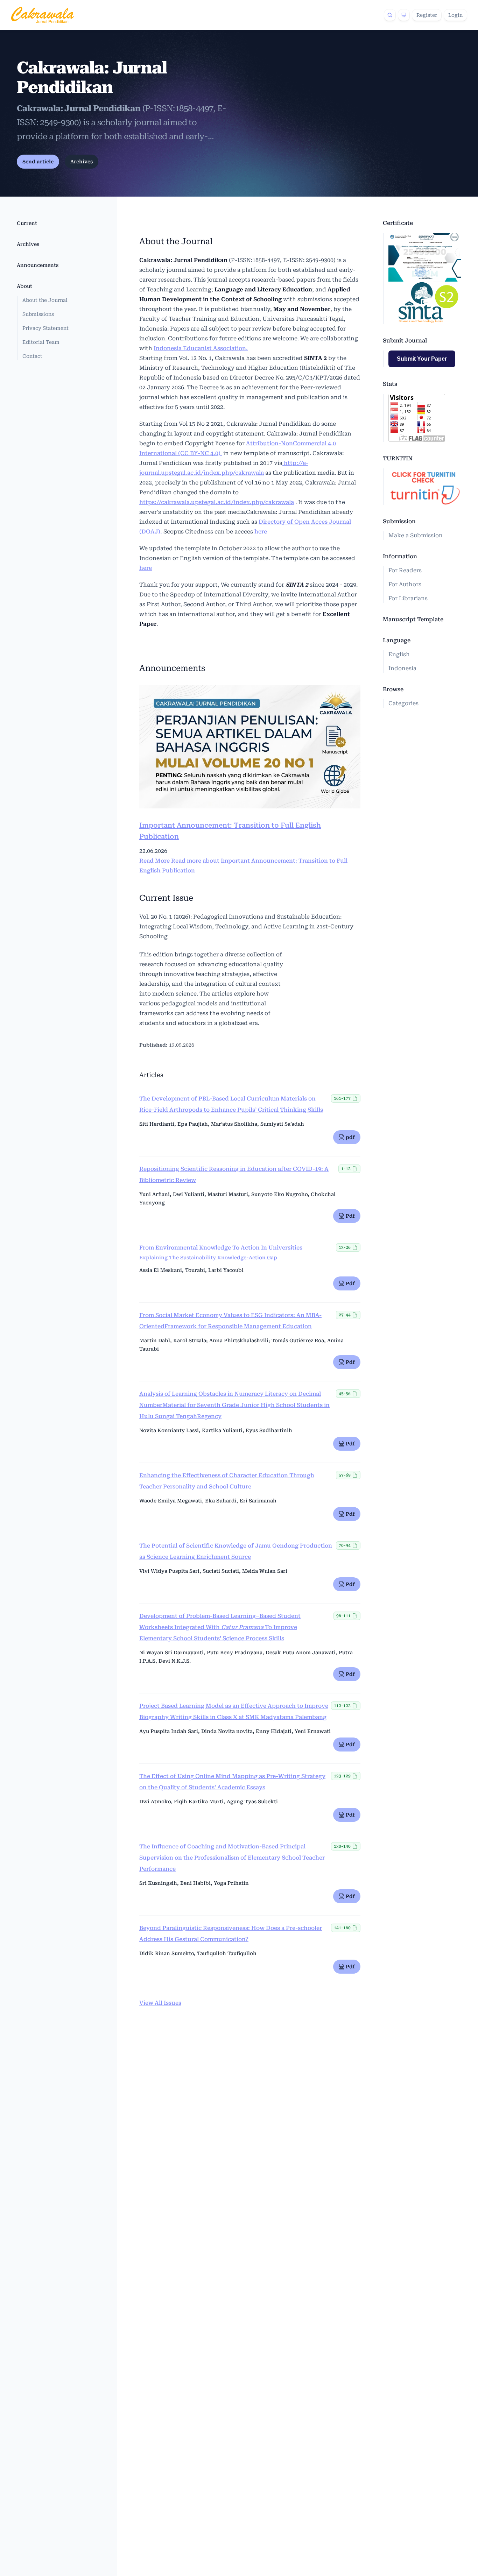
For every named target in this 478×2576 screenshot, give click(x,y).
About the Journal (45, 300)
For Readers (405, 570)
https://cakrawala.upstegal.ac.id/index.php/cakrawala (217, 502)
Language (397, 640)
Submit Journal (405, 341)
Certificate (398, 223)
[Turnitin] (425, 487)
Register (427, 15)
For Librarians (408, 598)
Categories (403, 703)
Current (27, 223)
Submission (399, 521)
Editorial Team (41, 342)
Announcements (38, 265)
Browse (393, 689)
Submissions (38, 314)
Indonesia (402, 668)
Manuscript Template (413, 619)
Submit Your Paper (422, 359)
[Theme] (404, 15)
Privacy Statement (45, 328)
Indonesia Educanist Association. (201, 348)
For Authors (405, 584)
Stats (390, 384)
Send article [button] (38, 162)
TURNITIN (398, 458)
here (261, 532)
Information (400, 556)
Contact (32, 356)
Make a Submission (416, 535)
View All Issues (160, 2003)
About (24, 286)
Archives (82, 162)
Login (455, 15)
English (399, 654)
